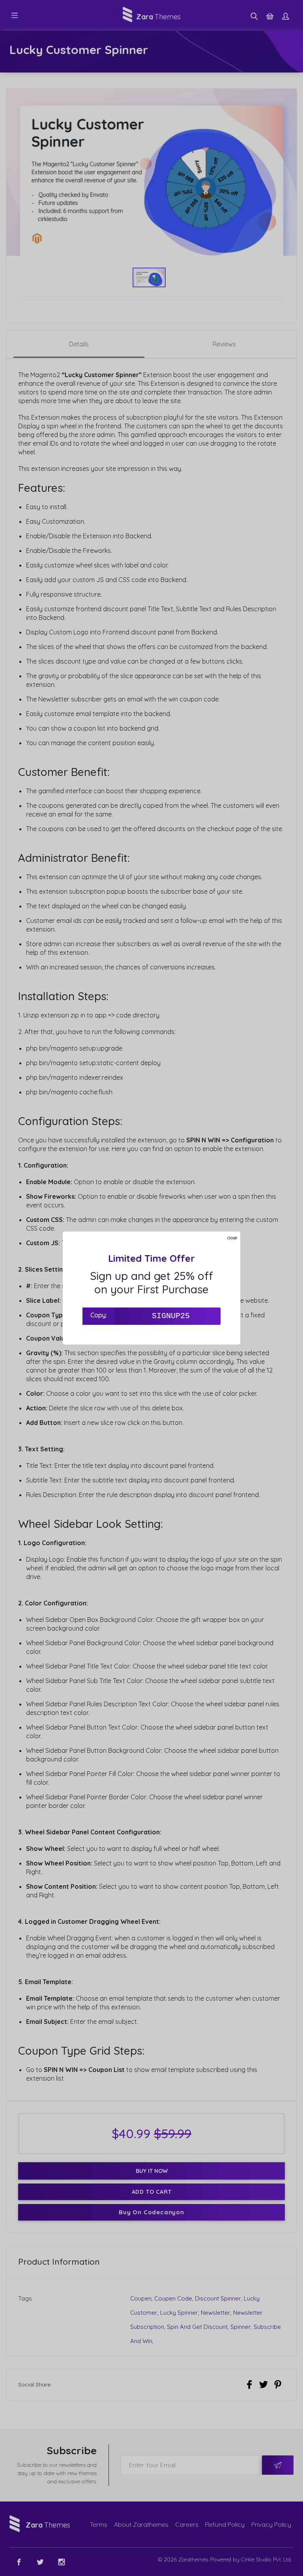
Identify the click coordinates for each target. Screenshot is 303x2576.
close (232, 1238)
